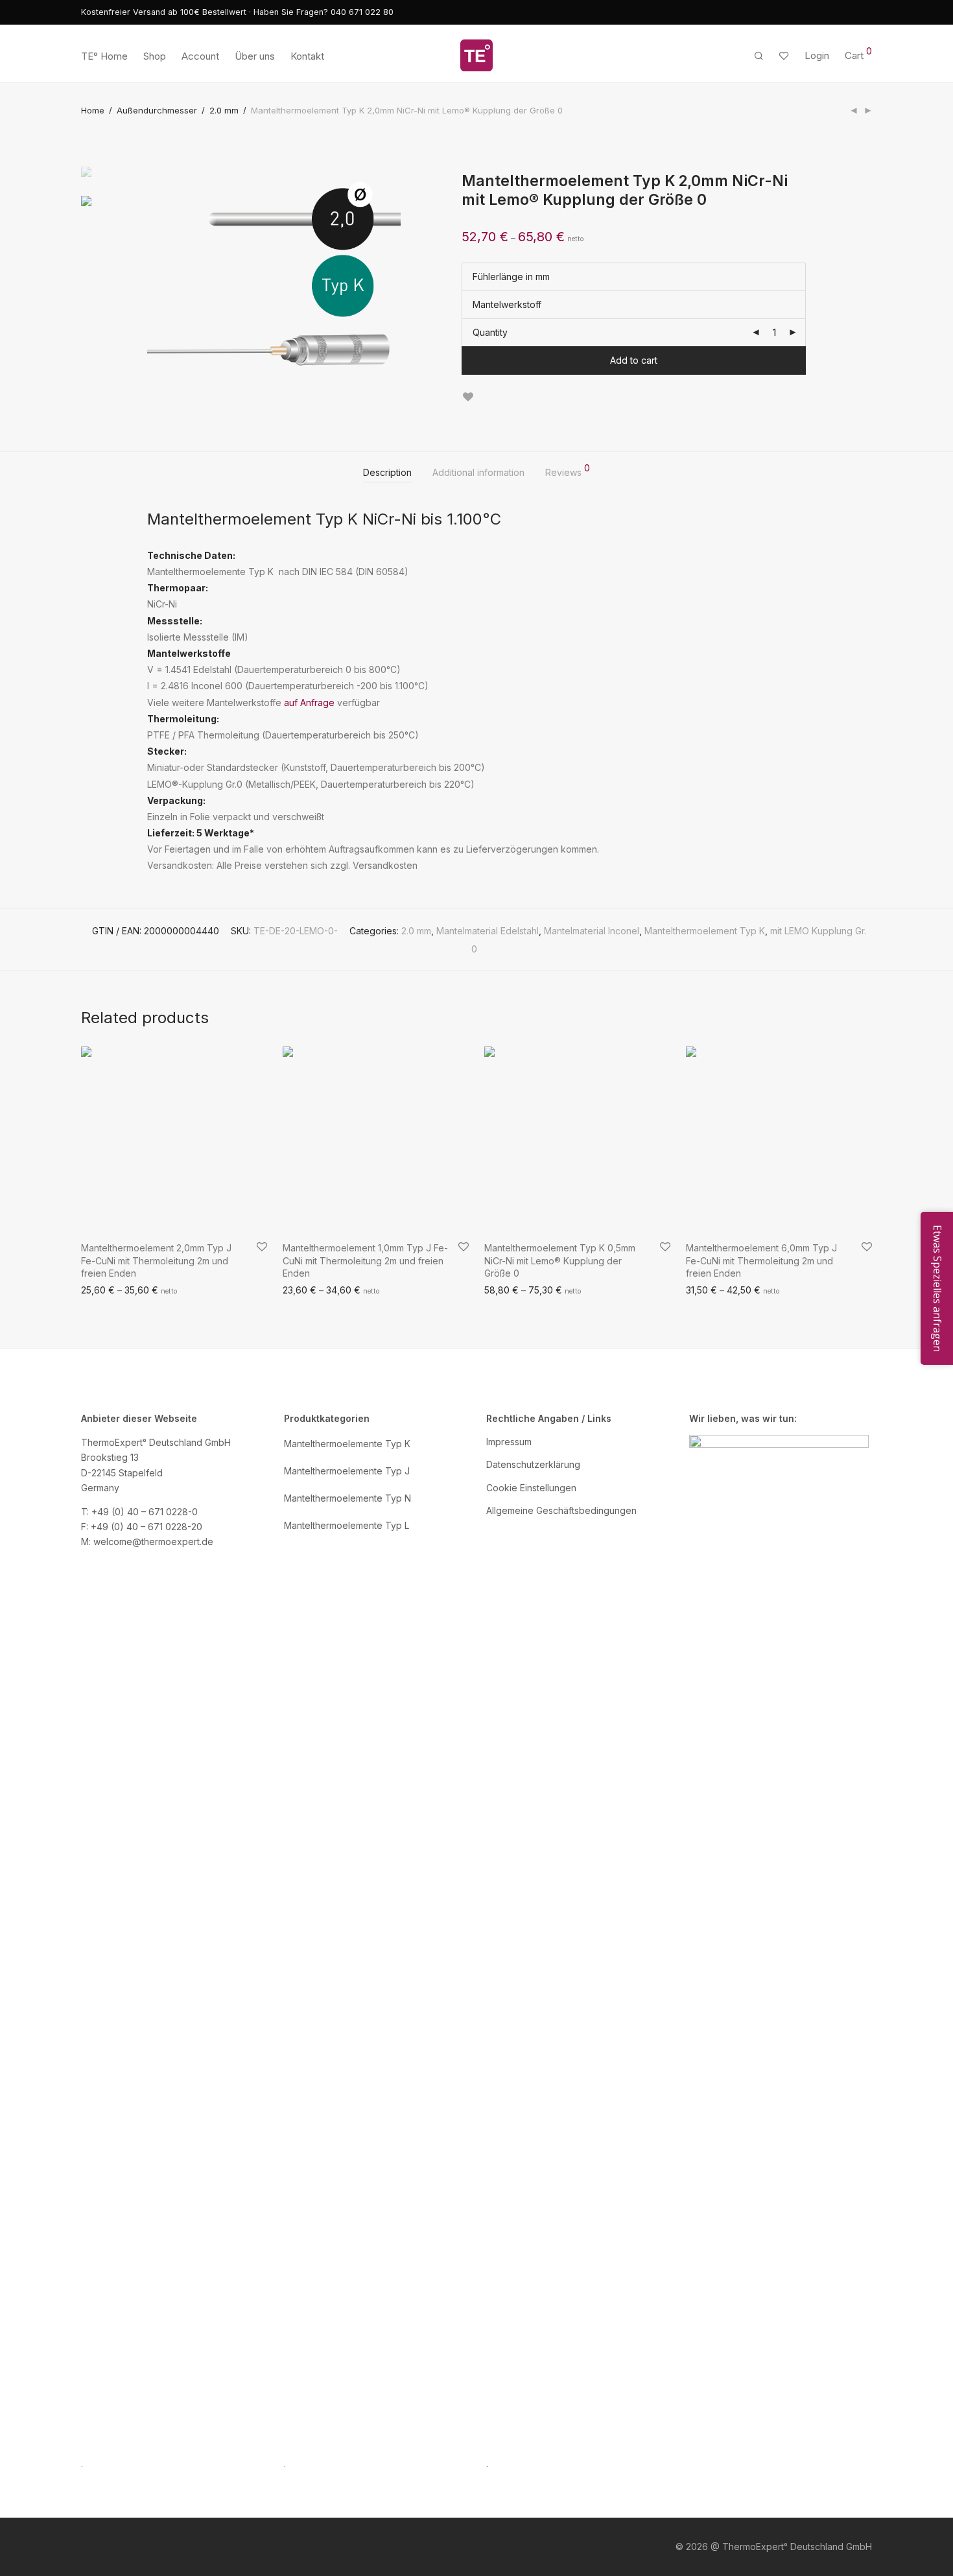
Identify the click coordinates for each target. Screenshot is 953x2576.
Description (387, 472)
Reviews (568, 471)
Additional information (478, 472)
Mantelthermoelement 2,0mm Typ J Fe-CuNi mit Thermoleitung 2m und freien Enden (156, 1260)
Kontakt (307, 56)
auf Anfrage (309, 703)
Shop (155, 56)
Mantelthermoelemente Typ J (347, 1471)
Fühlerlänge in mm (511, 277)
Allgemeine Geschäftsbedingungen (561, 1510)
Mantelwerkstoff (507, 304)
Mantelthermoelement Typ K (705, 931)
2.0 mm (224, 110)
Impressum (509, 1442)
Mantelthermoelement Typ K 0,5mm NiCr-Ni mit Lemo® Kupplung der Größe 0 (560, 1260)
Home (93, 110)
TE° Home (104, 56)
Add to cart (634, 360)
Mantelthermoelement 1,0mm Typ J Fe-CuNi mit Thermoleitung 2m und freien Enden (365, 1260)
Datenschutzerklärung (533, 1464)
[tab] (387, 473)
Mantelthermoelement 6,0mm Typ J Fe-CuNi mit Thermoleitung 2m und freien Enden (761, 1260)
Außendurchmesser (157, 110)
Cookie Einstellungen (531, 1488)
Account (200, 56)
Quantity (490, 332)
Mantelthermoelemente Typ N (347, 1498)
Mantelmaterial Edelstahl (488, 931)
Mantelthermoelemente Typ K (347, 1444)
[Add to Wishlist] (468, 397)
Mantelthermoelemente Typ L (347, 1525)
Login (817, 55)
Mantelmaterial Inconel (592, 931)
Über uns (255, 56)
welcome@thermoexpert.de (153, 1542)
